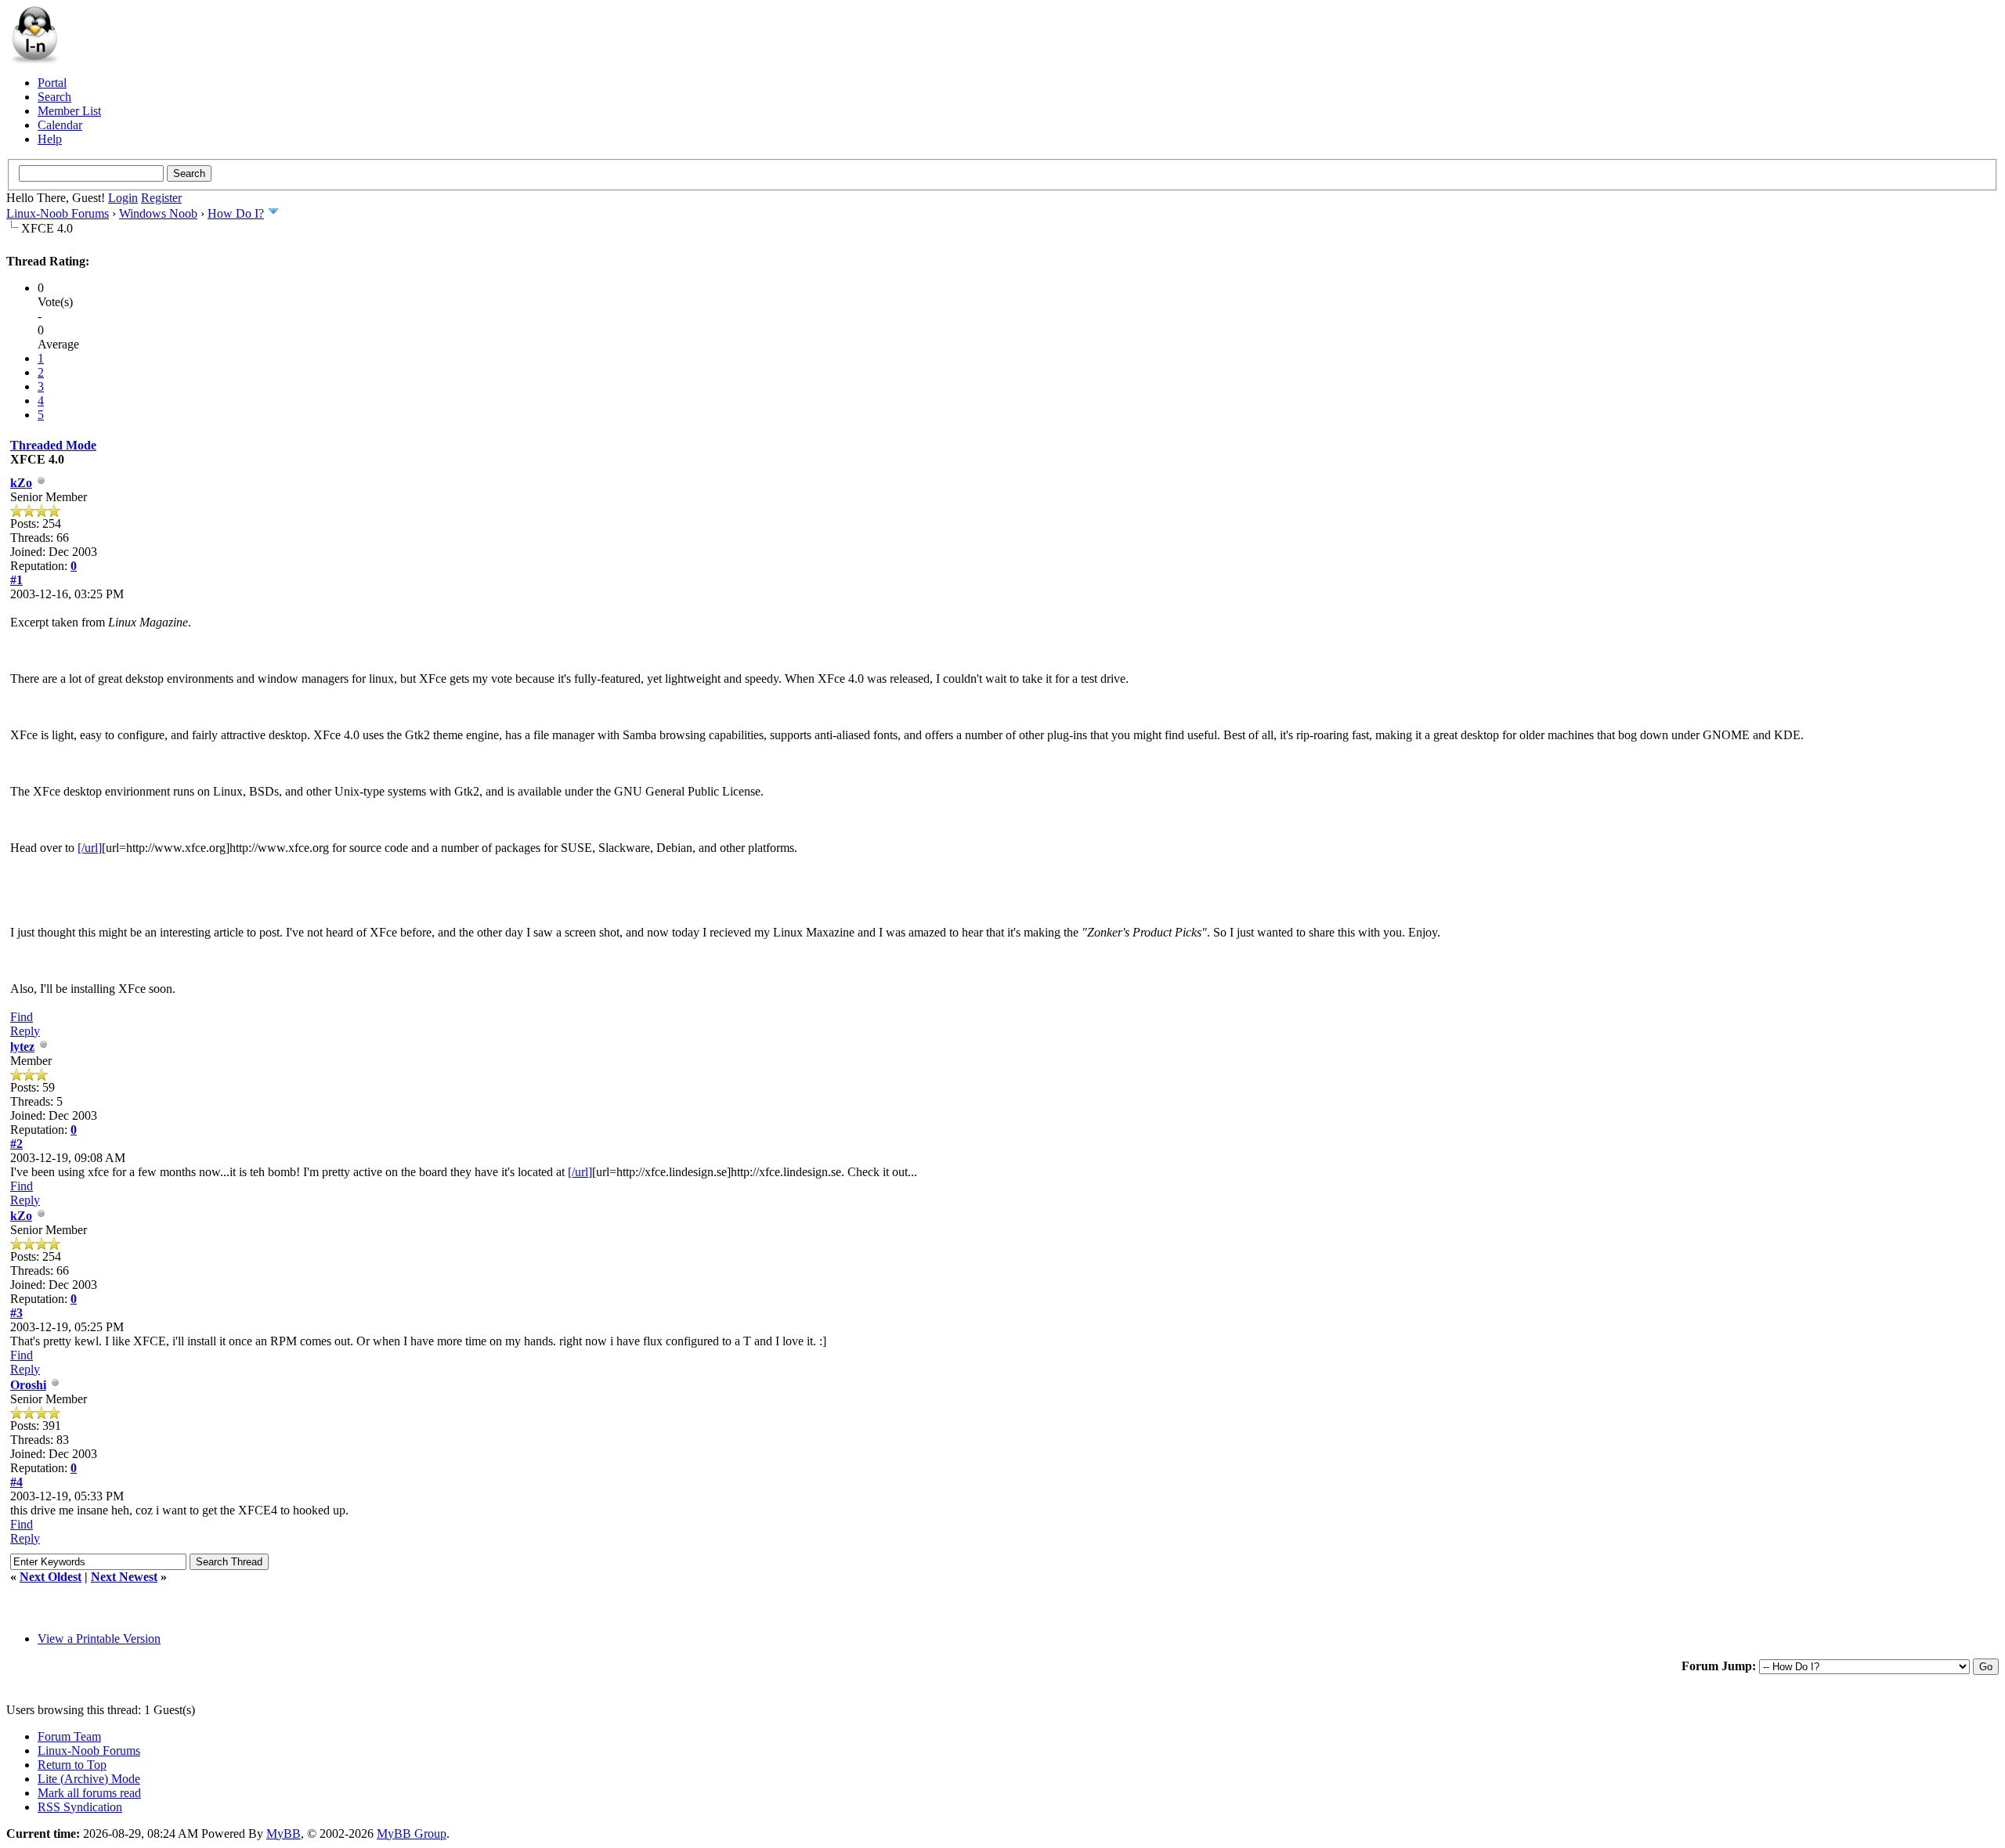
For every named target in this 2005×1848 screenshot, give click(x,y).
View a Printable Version (99, 1639)
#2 (16, 1144)
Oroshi (28, 1385)
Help (50, 139)
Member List (69, 111)
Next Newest (124, 1577)
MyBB (284, 1834)
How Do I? (236, 213)
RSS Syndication (80, 1807)
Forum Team (69, 1736)
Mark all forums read (89, 1793)
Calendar (60, 125)
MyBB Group (412, 1834)
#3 (16, 1313)
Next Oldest (51, 1577)
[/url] (90, 848)
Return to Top (72, 1765)
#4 (16, 1482)
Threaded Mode (53, 445)
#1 (16, 580)
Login (123, 198)
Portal (52, 83)
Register (161, 198)
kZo (21, 483)
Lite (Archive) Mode (89, 1779)
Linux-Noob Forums (58, 213)
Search (54, 97)
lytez (22, 1047)
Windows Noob (158, 213)
